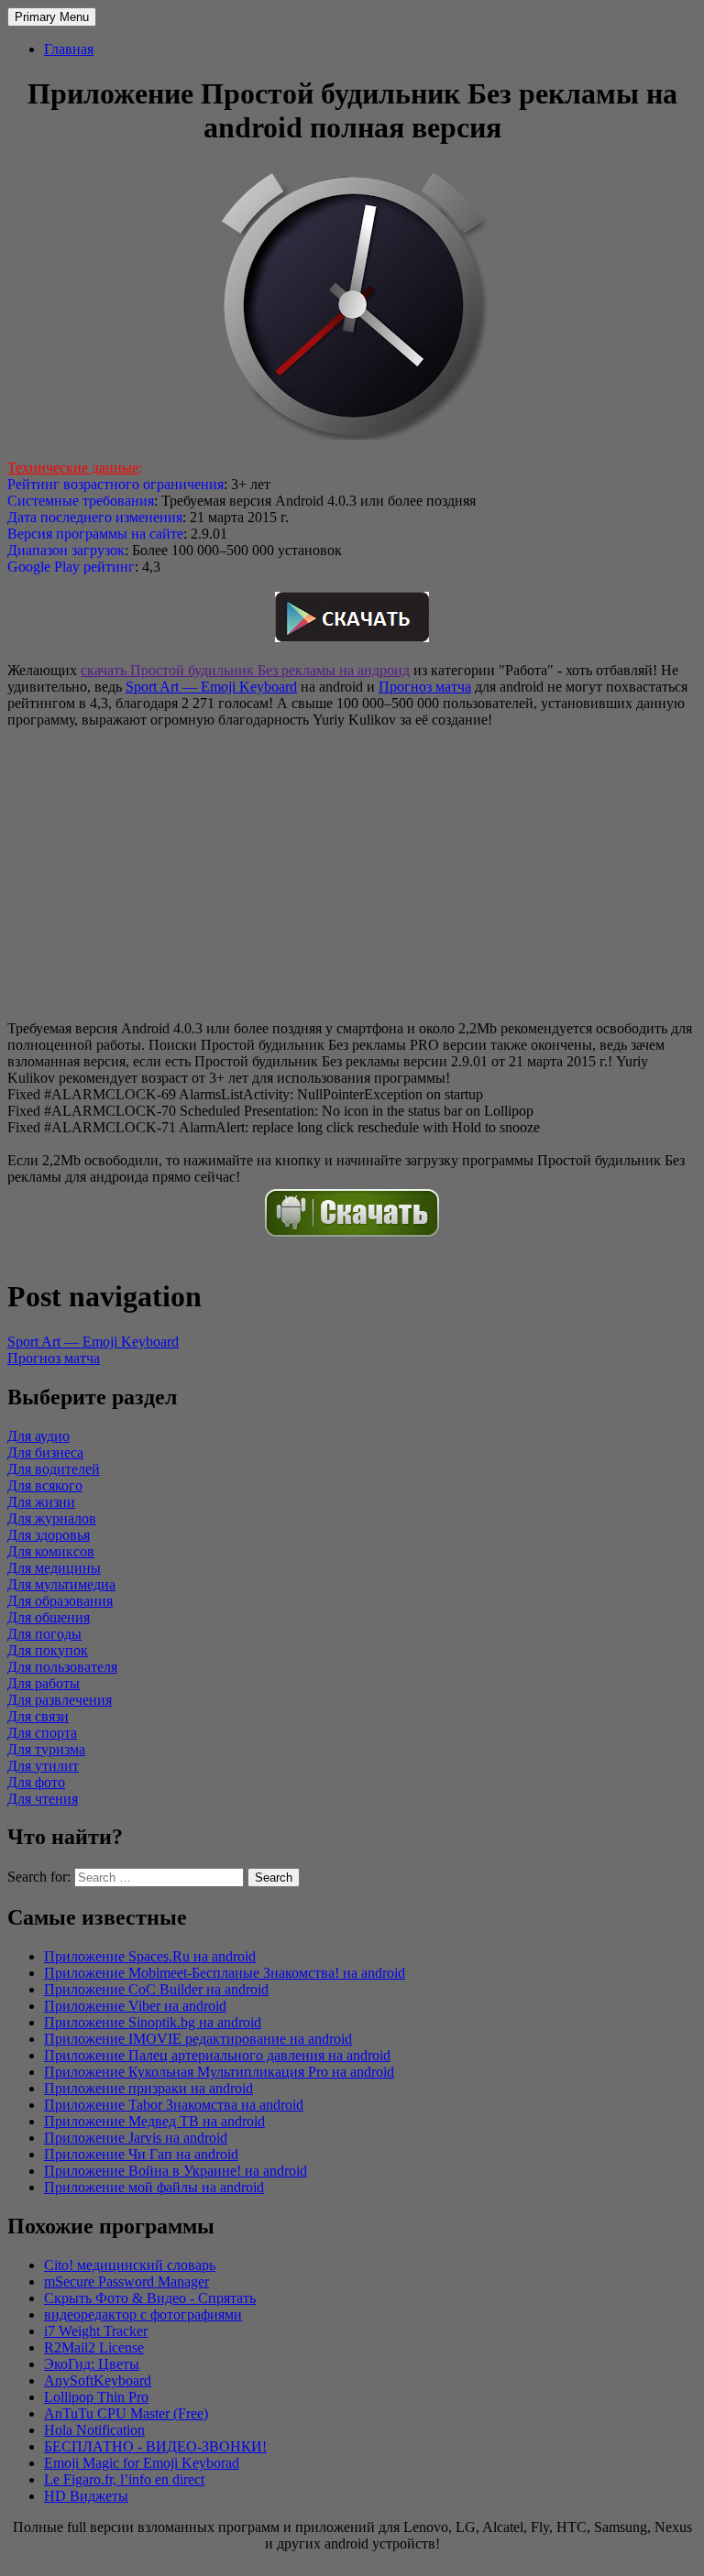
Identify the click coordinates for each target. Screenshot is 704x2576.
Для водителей (54, 1469)
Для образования (60, 1601)
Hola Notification (94, 2430)
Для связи (38, 1716)
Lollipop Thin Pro (96, 2397)
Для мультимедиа (61, 1584)
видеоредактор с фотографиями (143, 2314)
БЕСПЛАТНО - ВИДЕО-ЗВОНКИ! (155, 2446)
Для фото (36, 1782)
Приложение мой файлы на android (154, 2187)
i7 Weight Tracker (96, 2331)
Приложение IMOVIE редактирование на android (198, 2039)
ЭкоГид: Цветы (92, 2364)
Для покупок (48, 1650)
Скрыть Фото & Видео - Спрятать (150, 2298)
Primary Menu (52, 17)
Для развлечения (60, 1700)
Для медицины (54, 1568)
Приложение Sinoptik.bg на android (153, 2022)
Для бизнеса (45, 1452)
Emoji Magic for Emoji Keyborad (142, 2463)
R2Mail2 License (94, 2347)
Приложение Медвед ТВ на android (154, 2121)
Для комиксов (51, 1551)
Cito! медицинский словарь (130, 2265)
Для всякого (45, 1485)
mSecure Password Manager (126, 2281)
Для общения (49, 1617)
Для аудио (38, 1436)
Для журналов (52, 1518)
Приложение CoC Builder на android (156, 1989)
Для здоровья (49, 1535)
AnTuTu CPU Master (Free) (126, 2413)
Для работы (44, 1683)
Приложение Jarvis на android (136, 2138)
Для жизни (41, 1502)
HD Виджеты (86, 2496)
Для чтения (43, 1799)
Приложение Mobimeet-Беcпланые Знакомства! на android (225, 1973)
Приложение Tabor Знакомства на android (174, 2105)
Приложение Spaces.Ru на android (150, 1956)
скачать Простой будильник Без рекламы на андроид (245, 670)
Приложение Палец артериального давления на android (217, 2055)
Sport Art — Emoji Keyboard (211, 687)
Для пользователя (62, 1667)
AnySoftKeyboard (98, 2380)
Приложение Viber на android (135, 2006)
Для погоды (44, 1634)
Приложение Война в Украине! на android (176, 2171)
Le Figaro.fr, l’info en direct (124, 2479)
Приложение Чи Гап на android (141, 2154)
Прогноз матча (425, 687)
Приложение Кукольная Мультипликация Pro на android (219, 2072)
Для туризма (46, 1749)
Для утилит (43, 1766)
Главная (69, 49)
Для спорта (42, 1733)
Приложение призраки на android (148, 2088)
